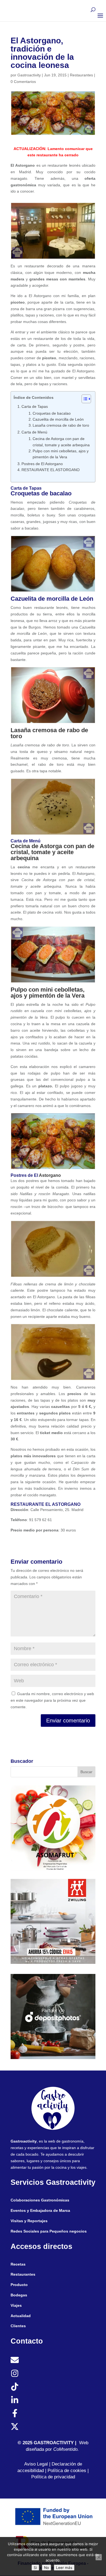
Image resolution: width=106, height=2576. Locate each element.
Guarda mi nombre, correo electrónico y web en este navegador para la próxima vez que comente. (52, 1700)
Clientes (18, 2326)
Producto (19, 2285)
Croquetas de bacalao (52, 413)
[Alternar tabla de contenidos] (84, 399)
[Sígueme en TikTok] (15, 2387)
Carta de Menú (34, 432)
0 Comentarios (23, 82)
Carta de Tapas (35, 406)
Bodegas (19, 2295)
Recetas (18, 2264)
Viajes (16, 2305)
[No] (99, 2557)
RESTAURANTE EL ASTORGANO (51, 470)
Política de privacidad (53, 2477)
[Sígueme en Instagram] (15, 2373)
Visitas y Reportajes (29, 2221)
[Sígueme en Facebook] (15, 2413)
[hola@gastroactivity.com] (15, 2360)
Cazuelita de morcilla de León (58, 419)
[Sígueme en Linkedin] (15, 2400)
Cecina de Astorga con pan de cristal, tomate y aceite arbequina (61, 442)
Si (35, 2568)
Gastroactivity (29, 75)
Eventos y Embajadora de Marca (40, 2210)
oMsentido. (68, 2449)
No (46, 2568)
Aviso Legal (36, 2464)
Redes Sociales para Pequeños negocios (49, 2231)
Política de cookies (67, 2471)
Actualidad (21, 2316)
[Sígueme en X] (15, 2427)
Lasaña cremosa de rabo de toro (61, 425)
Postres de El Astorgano (42, 464)
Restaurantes (81, 75)
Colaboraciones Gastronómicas (40, 2200)
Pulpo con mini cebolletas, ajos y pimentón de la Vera (61, 454)
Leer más (64, 2568)
